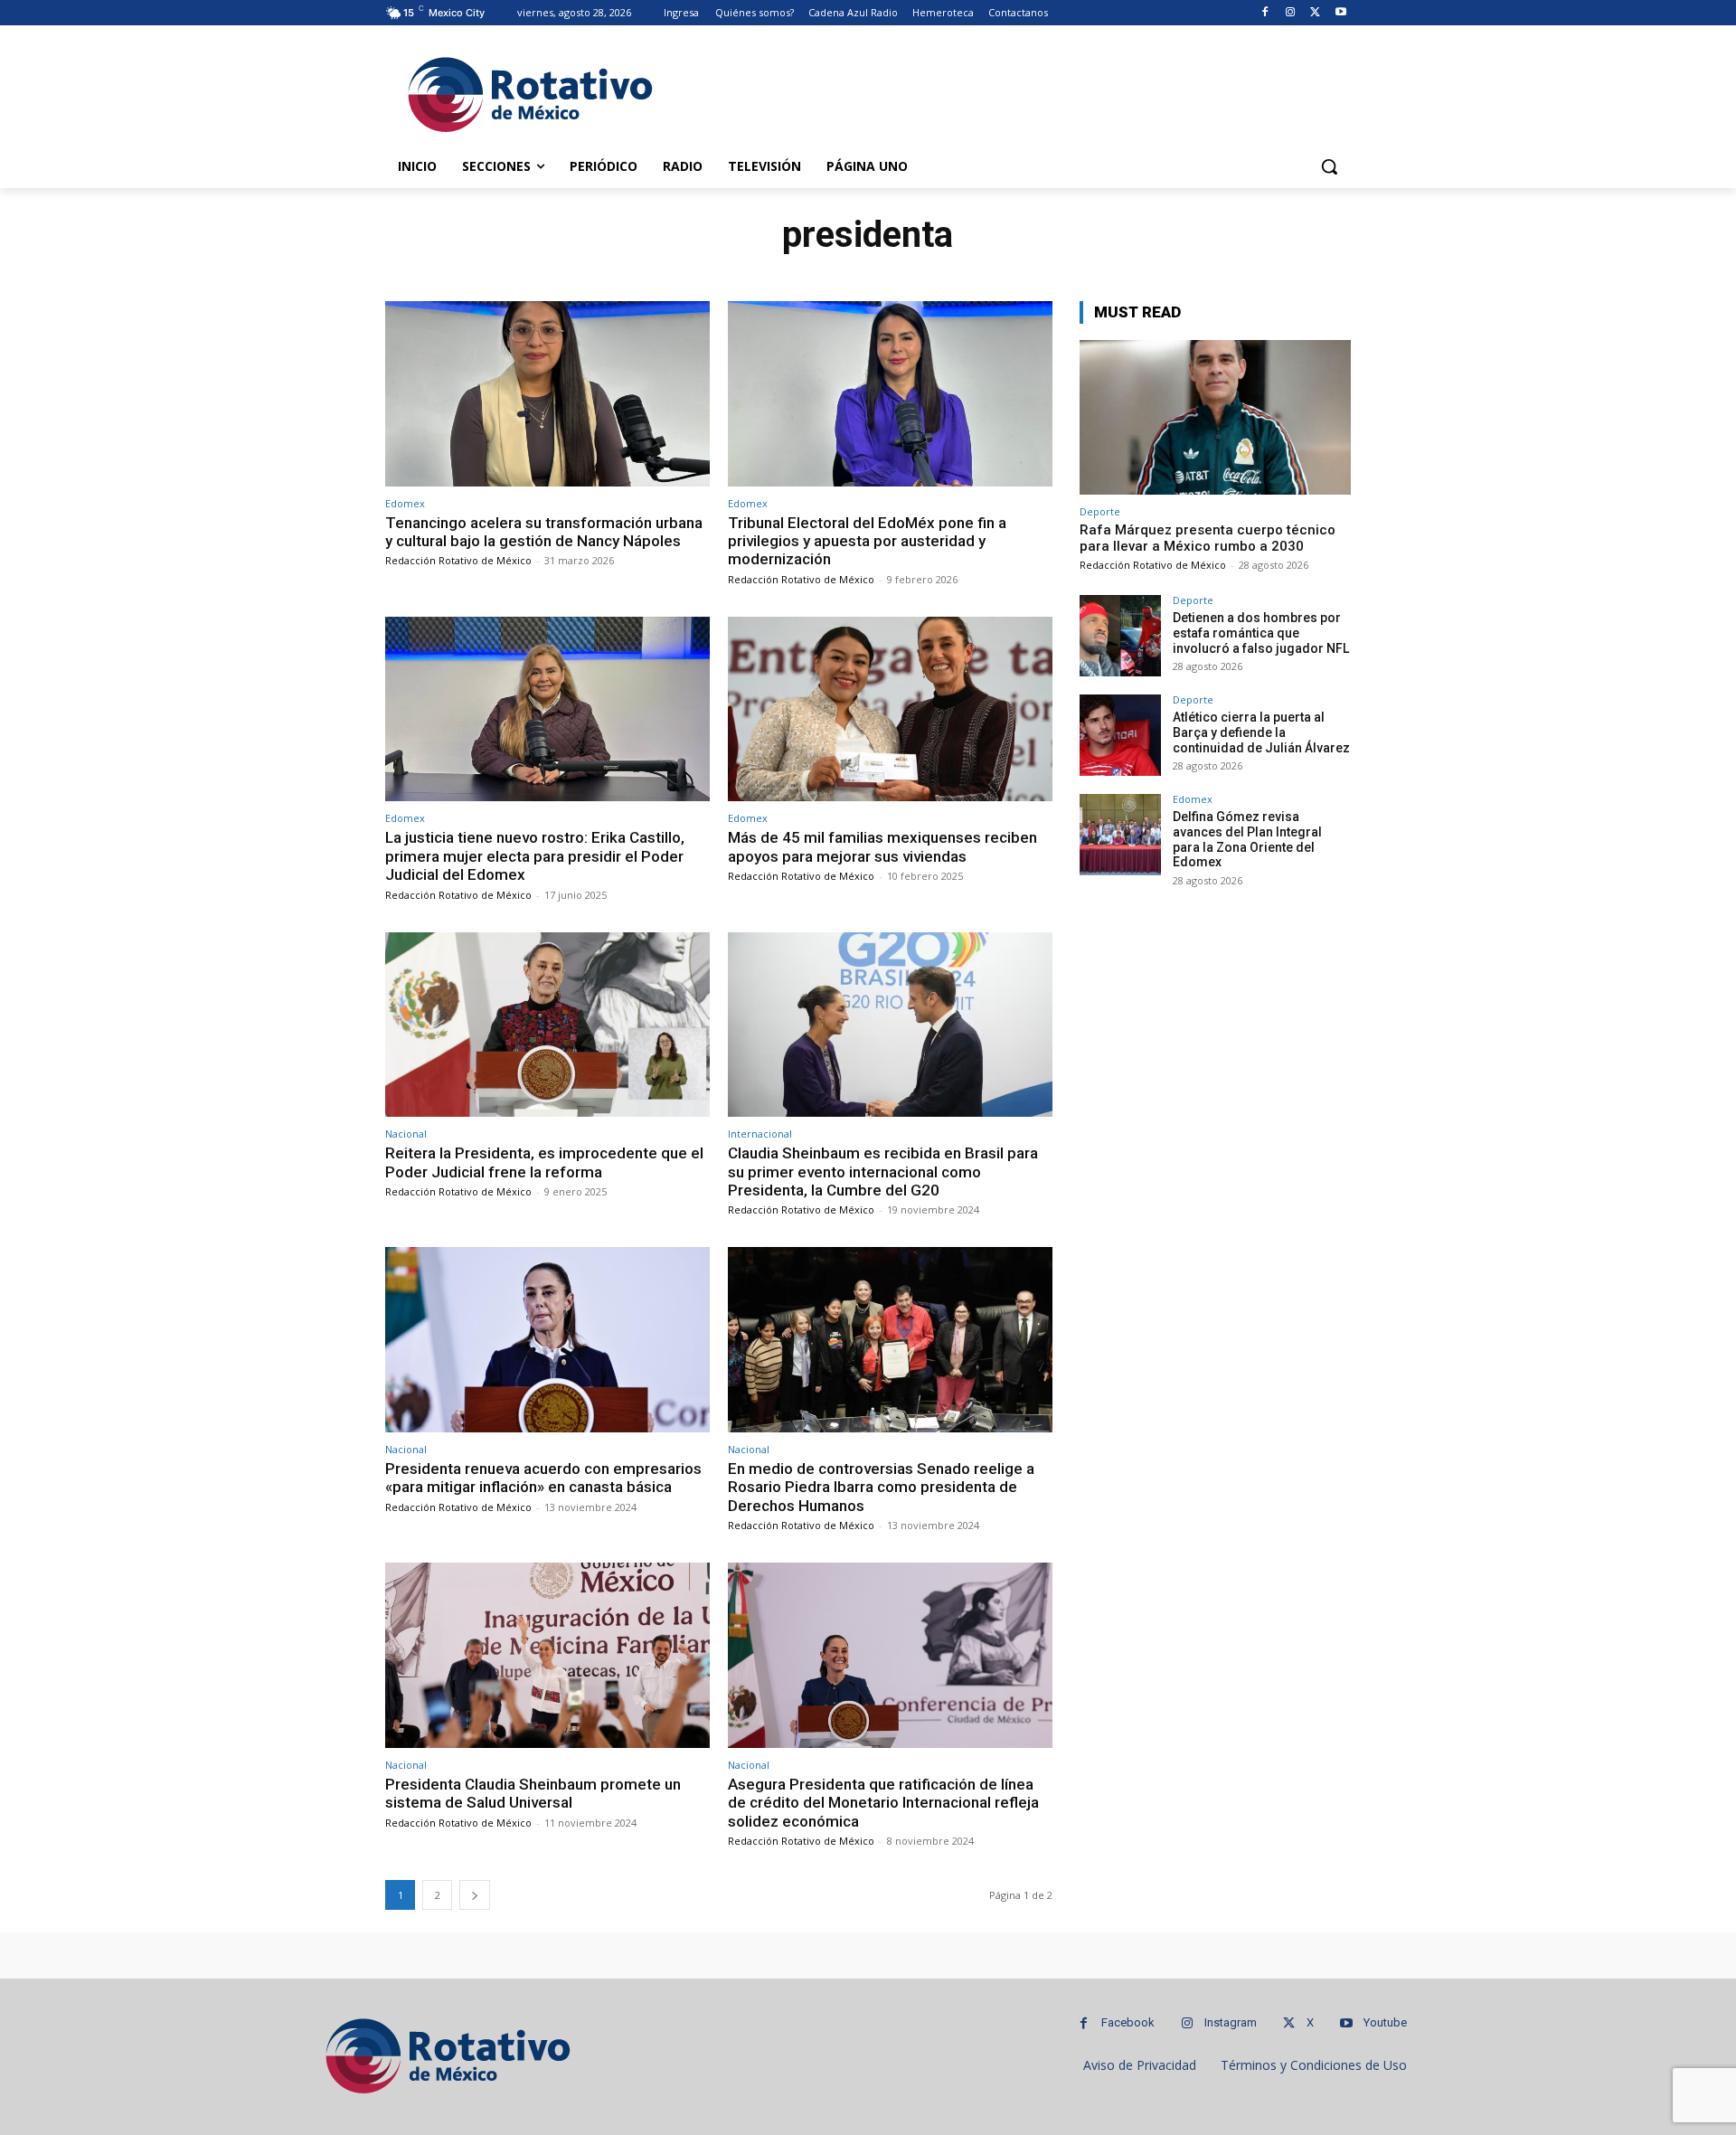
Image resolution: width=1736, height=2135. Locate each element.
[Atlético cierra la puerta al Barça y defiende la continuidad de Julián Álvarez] (1120, 735)
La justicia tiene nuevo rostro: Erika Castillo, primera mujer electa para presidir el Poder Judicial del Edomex (535, 856)
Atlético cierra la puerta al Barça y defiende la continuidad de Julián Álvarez (1261, 732)
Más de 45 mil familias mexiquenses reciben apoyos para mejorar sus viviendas (882, 846)
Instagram (1231, 2022)
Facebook (1128, 2022)
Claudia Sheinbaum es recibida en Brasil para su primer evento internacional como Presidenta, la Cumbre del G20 (883, 1171)
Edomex (405, 503)
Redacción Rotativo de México (458, 560)
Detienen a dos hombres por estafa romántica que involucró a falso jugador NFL (1261, 633)
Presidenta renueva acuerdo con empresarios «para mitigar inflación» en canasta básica (543, 1478)
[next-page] (475, 1895)
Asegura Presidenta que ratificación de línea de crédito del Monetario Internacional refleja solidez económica (883, 1803)
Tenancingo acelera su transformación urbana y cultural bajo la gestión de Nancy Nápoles (544, 532)
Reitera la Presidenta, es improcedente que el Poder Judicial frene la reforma (544, 1162)
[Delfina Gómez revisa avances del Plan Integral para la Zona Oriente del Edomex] (1120, 835)
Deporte (1100, 511)
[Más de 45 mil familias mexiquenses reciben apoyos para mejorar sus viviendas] (890, 709)
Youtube (1385, 2022)
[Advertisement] (1004, 91)
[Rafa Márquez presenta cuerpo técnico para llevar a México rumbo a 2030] (1215, 417)
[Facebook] (1265, 13)
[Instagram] (1291, 13)
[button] (1329, 166)
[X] (1315, 13)
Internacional (760, 1134)
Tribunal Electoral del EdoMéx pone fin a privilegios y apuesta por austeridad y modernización (867, 541)
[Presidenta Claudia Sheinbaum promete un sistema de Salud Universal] (547, 1655)
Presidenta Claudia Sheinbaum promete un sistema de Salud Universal (533, 1793)
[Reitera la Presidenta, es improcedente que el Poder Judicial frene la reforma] (547, 1025)
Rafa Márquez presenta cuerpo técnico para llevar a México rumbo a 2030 (1208, 538)
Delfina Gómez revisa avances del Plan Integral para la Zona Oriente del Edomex (1247, 839)
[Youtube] (1340, 13)
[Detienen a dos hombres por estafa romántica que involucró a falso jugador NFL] (1120, 636)
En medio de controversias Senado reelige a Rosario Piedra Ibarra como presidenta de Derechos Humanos (881, 1487)
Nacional (406, 1134)
